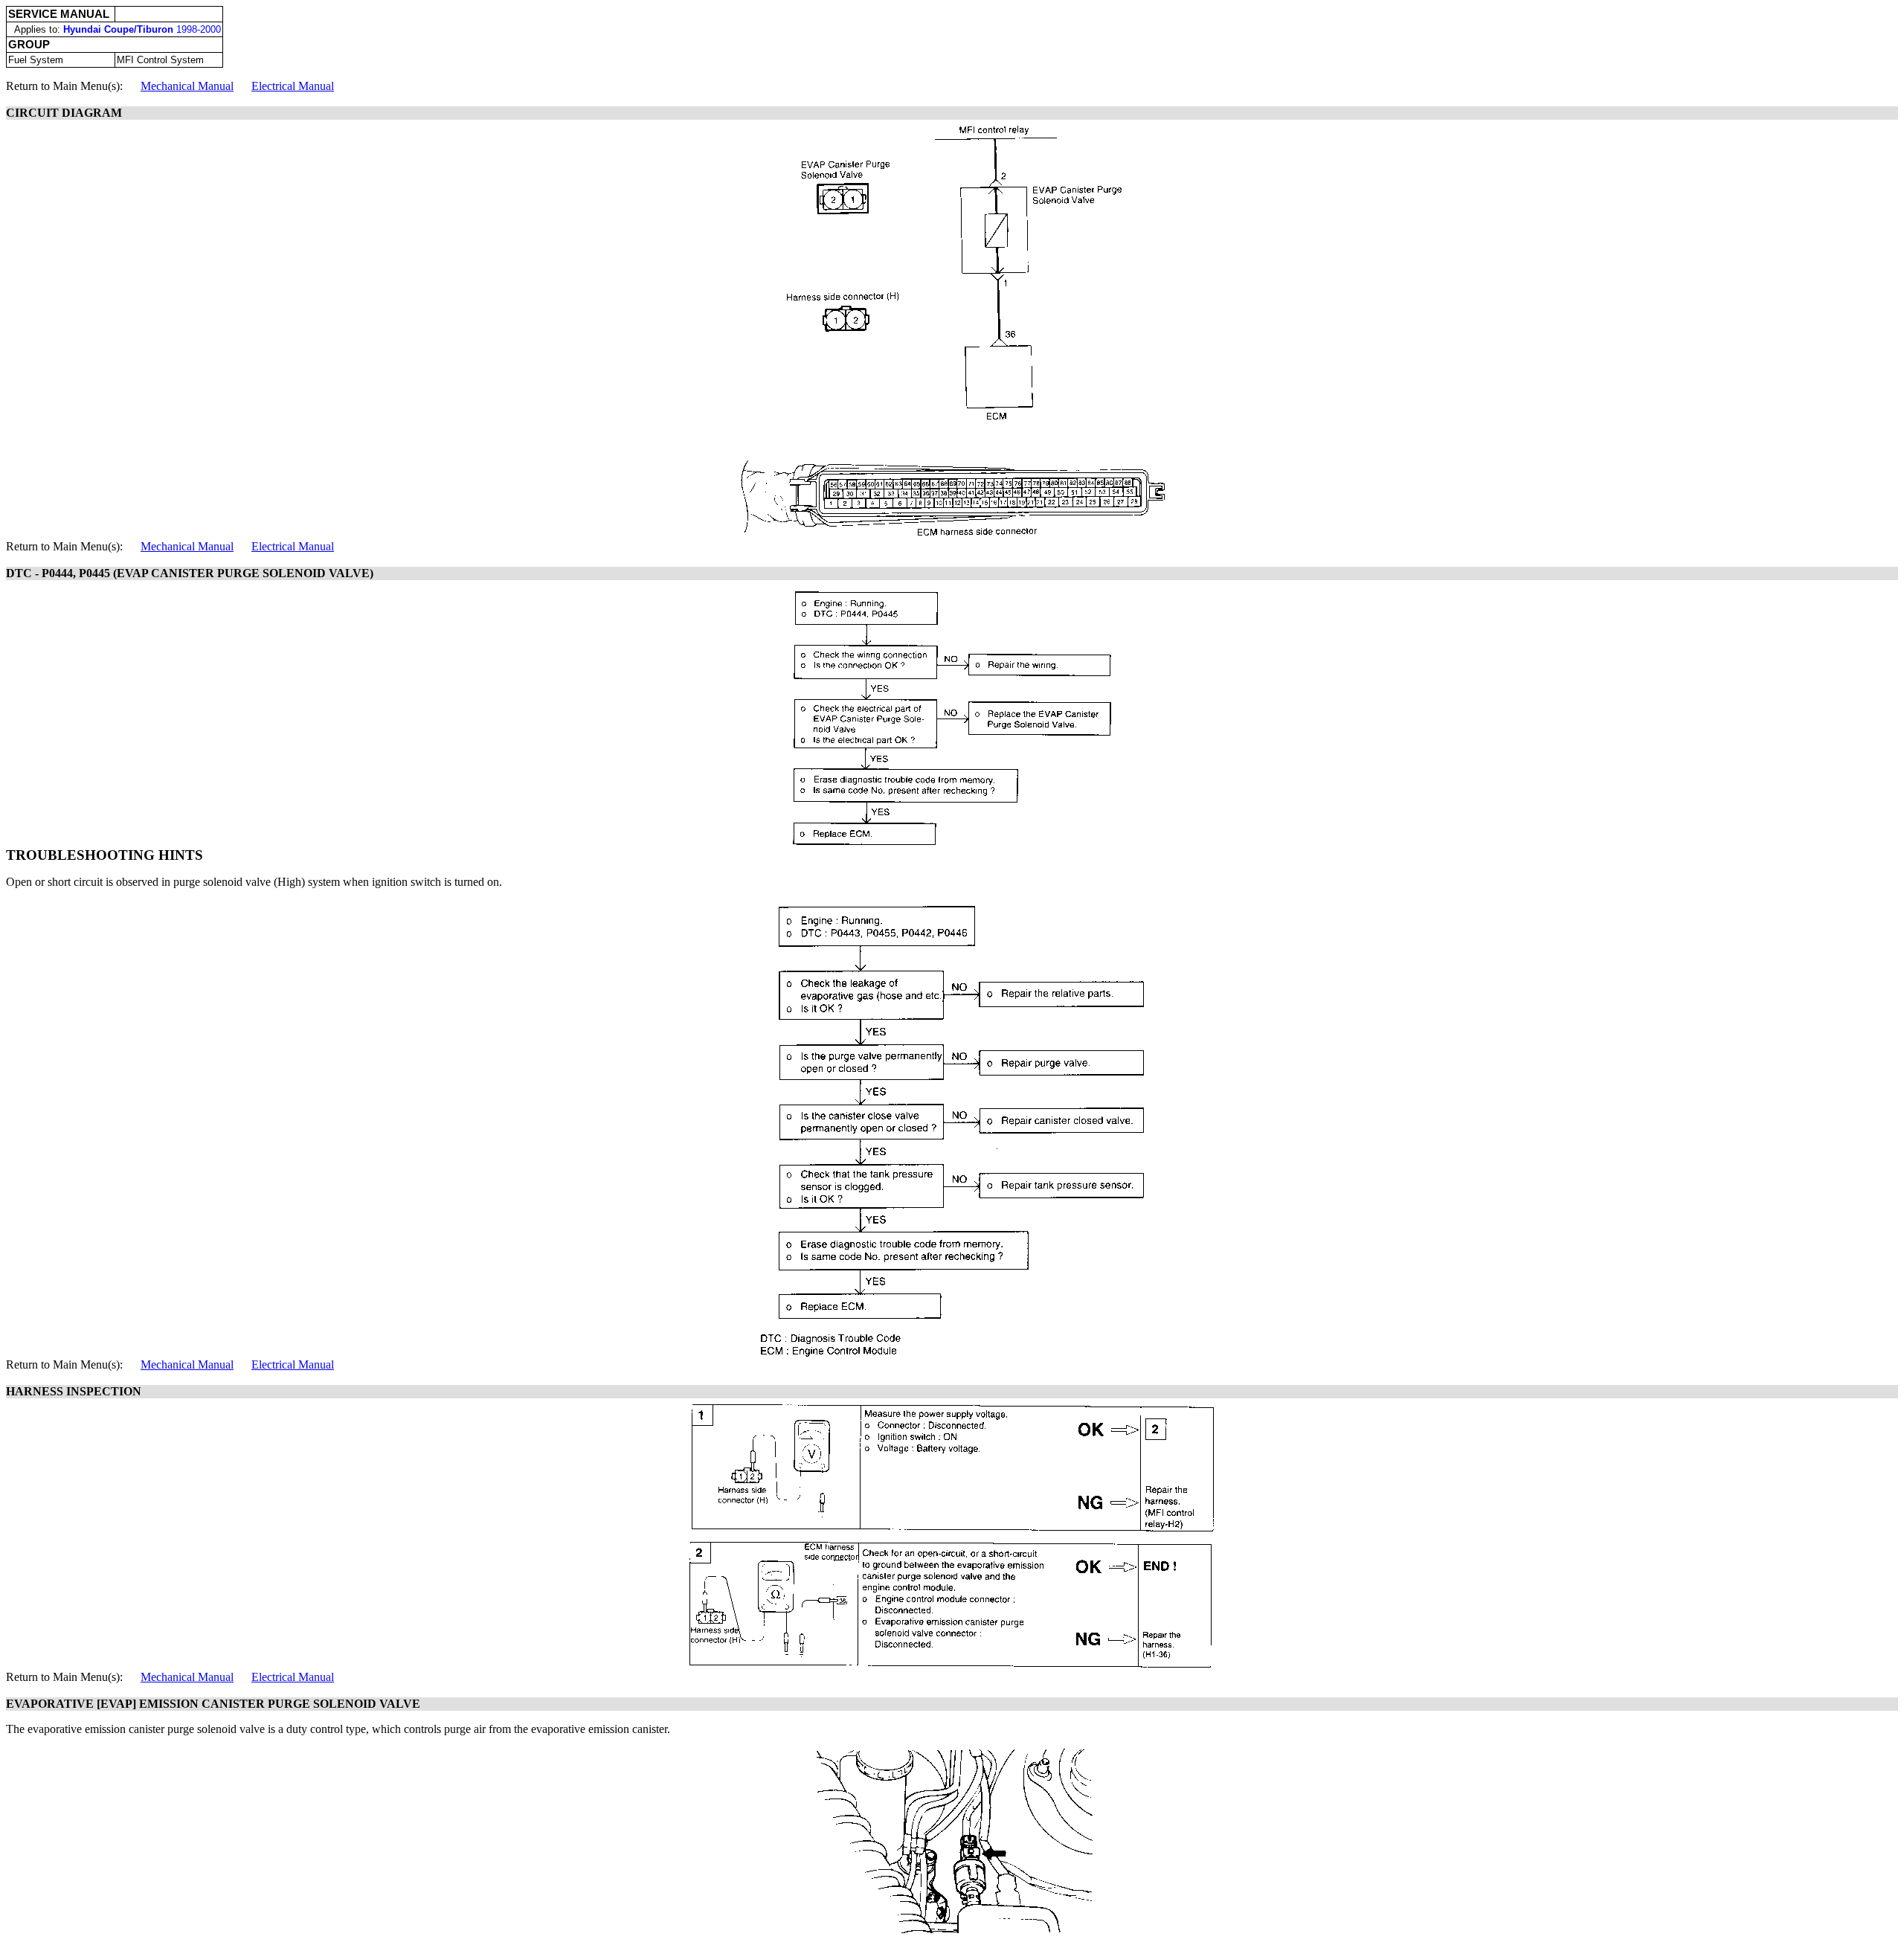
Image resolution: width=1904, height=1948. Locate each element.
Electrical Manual (293, 86)
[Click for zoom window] (952, 330)
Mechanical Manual (187, 86)
